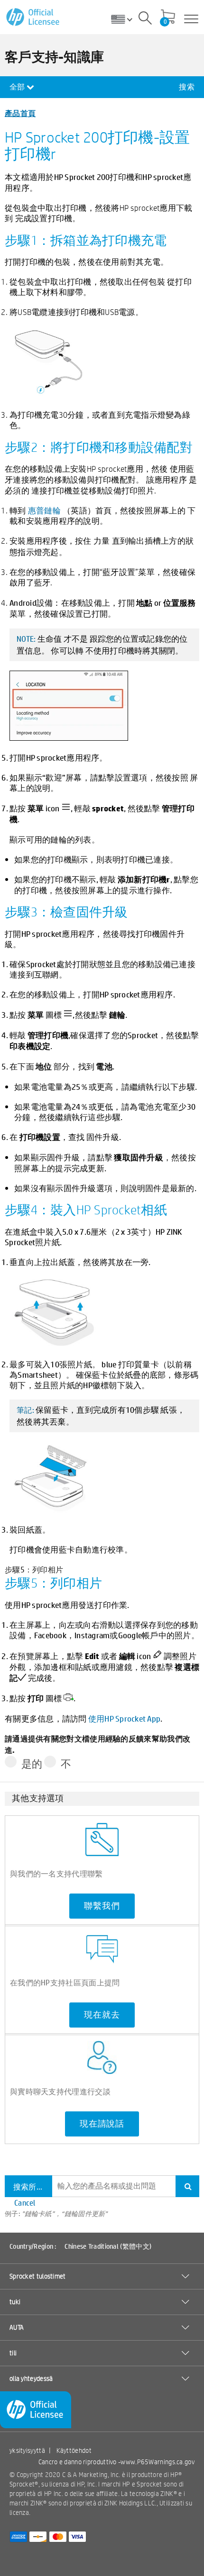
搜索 (187, 87)
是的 (32, 1764)
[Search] (145, 19)
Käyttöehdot (74, 2450)
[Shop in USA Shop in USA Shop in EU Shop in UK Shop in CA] (125, 19)
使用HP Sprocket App (124, 1718)
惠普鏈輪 (44, 510)
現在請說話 (102, 2124)
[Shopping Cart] (168, 18)
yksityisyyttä (27, 2450)
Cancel (25, 2203)
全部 (18, 87)
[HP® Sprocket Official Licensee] (33, 17)
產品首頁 (20, 113)
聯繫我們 (102, 1906)
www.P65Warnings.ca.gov (158, 2462)
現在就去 (102, 2015)
